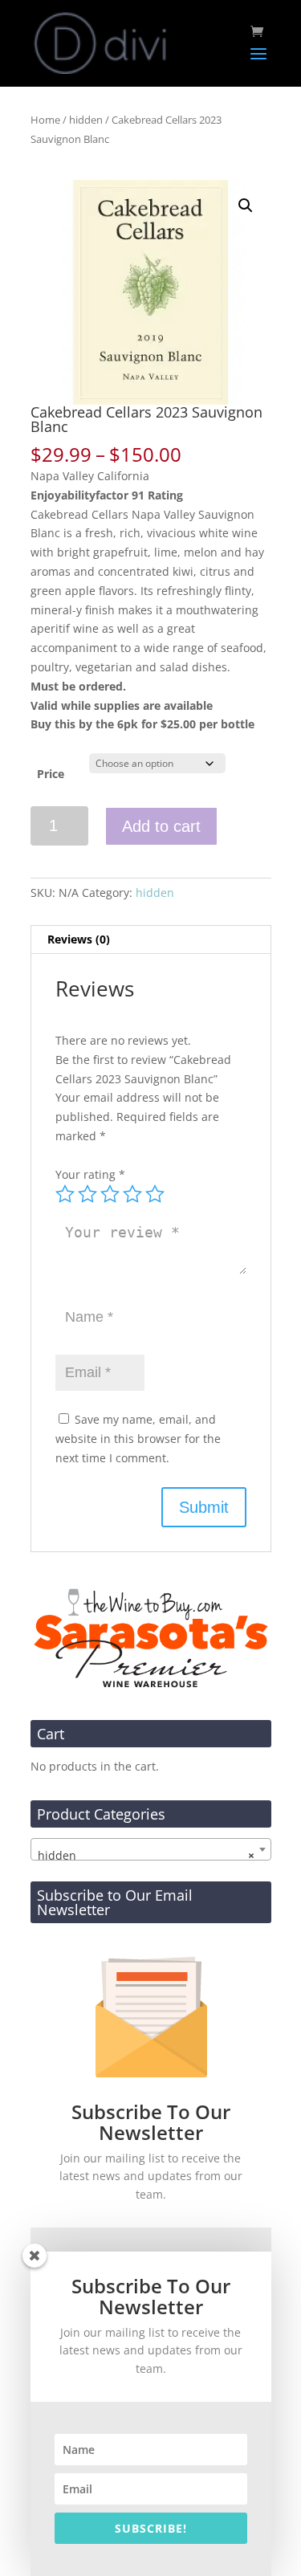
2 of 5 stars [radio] (87, 1194)
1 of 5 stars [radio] (65, 1194)
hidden (86, 120)
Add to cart (161, 826)
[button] (246, 206)
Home (45, 120)
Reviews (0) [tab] (79, 939)
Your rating (90, 1174)
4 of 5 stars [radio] (132, 1194)
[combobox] (151, 1849)
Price (51, 774)
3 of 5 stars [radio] (110, 1194)
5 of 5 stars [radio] (155, 1194)
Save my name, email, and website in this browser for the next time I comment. (138, 1439)
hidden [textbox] (146, 1855)
